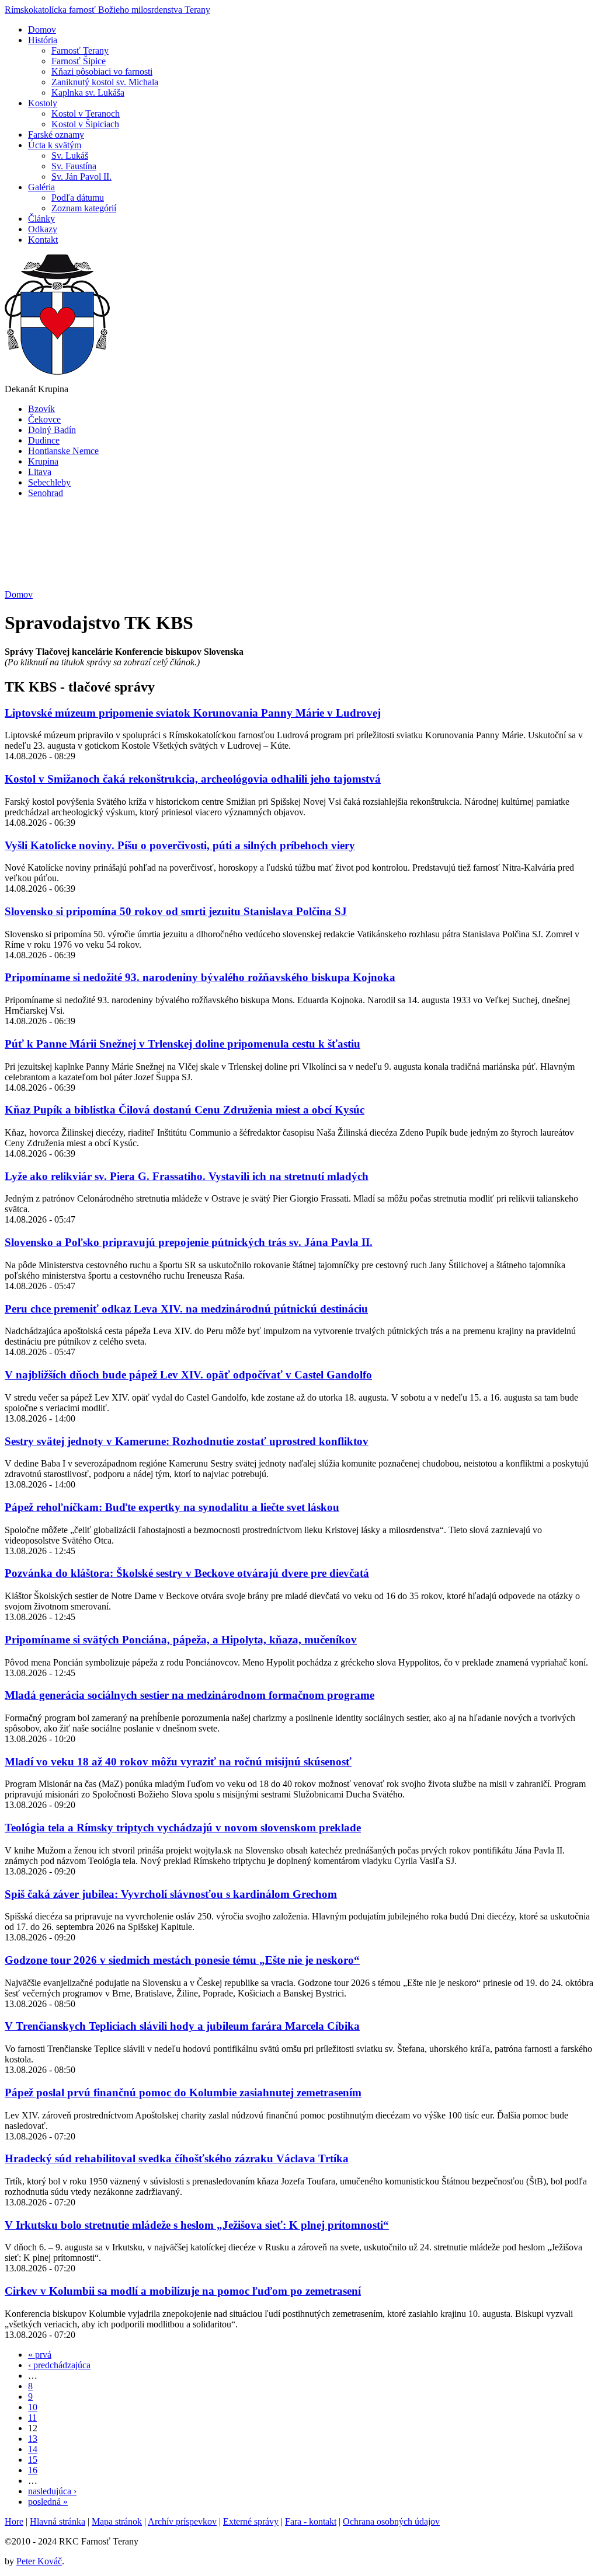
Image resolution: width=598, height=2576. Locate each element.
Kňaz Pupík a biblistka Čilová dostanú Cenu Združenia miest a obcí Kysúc (185, 1110)
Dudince (44, 440)
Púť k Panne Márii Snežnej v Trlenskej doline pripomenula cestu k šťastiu (182, 1044)
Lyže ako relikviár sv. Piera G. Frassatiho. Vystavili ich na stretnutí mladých (187, 1176)
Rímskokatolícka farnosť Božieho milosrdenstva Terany (107, 10)
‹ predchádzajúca (59, 2365)
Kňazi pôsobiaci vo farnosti (102, 71)
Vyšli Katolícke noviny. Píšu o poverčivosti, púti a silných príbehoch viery (180, 845)
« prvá (40, 2355)
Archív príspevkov (182, 2521)
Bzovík (41, 409)
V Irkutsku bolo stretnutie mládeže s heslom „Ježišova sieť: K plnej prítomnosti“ (197, 2225)
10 (33, 2407)
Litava (40, 472)
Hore (14, 2521)
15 (33, 2460)
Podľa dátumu (78, 198)
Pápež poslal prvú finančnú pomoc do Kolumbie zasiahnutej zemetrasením (183, 2092)
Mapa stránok (117, 2521)
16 (33, 2470)
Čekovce (44, 419)
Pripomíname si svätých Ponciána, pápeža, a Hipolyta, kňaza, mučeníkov (181, 1640)
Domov (19, 594)
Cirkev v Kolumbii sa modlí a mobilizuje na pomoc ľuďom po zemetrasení (183, 2291)
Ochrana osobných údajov (391, 2521)
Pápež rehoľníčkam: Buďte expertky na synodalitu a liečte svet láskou (172, 1507)
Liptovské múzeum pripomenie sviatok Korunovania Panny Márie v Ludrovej (193, 713)
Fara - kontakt (311, 2521)
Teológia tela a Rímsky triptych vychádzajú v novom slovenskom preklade (183, 1828)
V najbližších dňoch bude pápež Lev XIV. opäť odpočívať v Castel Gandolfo (188, 1375)
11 (32, 2418)
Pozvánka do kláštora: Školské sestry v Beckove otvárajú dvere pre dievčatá (187, 1573)
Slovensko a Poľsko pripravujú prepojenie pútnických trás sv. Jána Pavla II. (189, 1242)
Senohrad (46, 493)
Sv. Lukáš (70, 156)
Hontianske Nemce (63, 451)
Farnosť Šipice (79, 61)
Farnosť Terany (80, 50)
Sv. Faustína (74, 166)
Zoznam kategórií (84, 208)
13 (33, 2439)
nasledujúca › (52, 2491)
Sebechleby (49, 482)
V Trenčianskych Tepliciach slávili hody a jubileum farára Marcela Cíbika (182, 2026)
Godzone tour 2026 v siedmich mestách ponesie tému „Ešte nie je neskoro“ (182, 1960)
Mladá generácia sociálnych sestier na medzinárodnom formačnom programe (190, 1695)
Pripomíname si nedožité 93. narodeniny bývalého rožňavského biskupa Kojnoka (200, 977)
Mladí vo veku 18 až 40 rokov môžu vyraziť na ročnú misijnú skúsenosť (178, 1762)
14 (33, 2449)
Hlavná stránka (58, 2521)
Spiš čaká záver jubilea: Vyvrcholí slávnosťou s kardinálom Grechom (171, 1894)
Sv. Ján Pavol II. (81, 177)
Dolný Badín (52, 430)
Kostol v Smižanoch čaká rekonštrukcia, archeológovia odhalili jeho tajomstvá (193, 779)
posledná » (48, 2502)
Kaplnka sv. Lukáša (88, 93)
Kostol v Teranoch (86, 114)
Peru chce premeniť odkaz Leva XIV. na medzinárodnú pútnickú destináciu (186, 1309)
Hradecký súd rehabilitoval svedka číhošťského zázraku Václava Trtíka (177, 2158)
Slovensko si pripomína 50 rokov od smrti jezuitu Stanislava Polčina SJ (176, 911)
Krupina (43, 461)
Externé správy (251, 2521)
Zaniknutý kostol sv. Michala (105, 82)
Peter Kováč (39, 2561)
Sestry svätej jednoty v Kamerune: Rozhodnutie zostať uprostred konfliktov (187, 1441)
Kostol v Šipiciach (85, 124)
